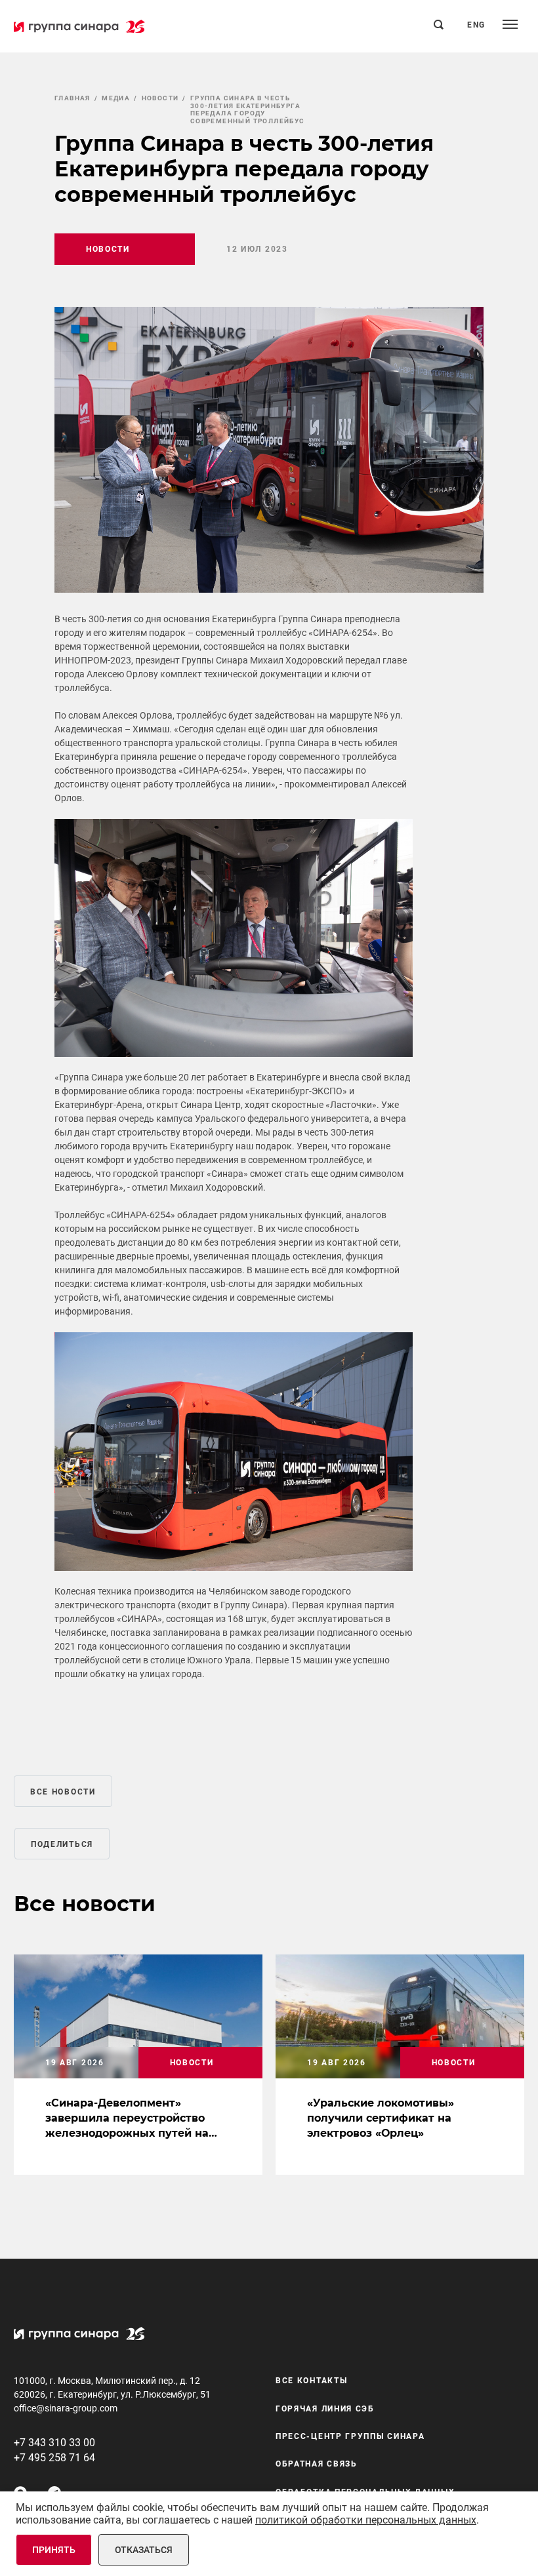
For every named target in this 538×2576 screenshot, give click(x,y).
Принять (54, 2550)
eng (476, 25)
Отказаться (144, 2550)
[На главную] (79, 26)
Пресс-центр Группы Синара (350, 2436)
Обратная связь (317, 2464)
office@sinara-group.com (66, 2408)
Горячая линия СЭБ (325, 2409)
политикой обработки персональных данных (366, 2520)
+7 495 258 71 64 (54, 2458)
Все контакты (311, 2381)
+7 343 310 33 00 (54, 2443)
